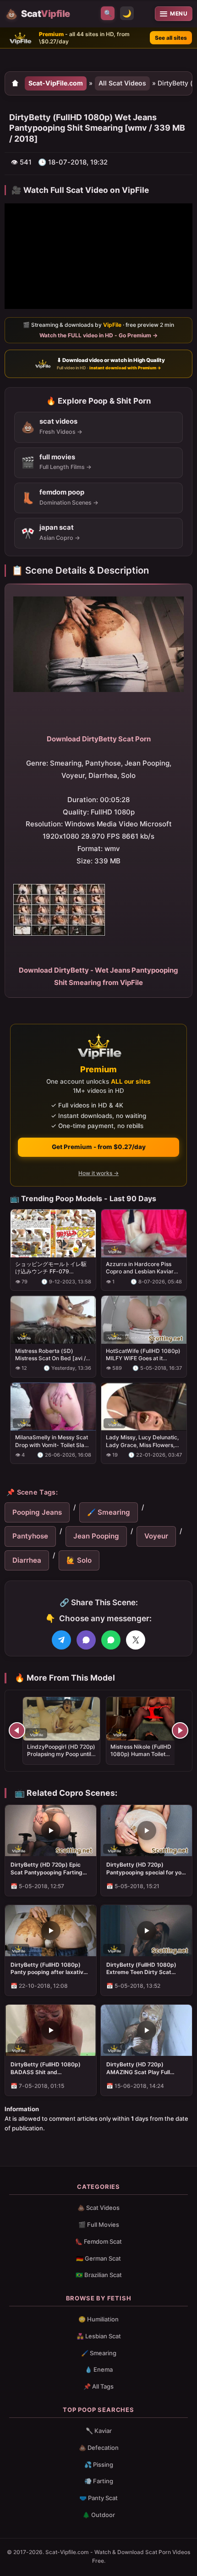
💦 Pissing (99, 2464)
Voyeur (156, 1536)
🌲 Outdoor (99, 2515)
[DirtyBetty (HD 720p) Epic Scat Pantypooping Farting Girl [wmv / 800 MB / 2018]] (51, 1831)
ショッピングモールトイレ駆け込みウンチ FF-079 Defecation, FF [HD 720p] (51, 1268)
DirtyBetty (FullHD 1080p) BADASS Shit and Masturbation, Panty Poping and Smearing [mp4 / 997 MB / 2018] (50, 2068)
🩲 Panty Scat (98, 2498)
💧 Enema (99, 2369)
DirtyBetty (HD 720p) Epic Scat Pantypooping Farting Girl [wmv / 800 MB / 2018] (47, 1868)
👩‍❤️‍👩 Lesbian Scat (99, 2336)
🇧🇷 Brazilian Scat (99, 2275)
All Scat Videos (122, 83)
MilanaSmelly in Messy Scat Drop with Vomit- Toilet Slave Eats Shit (53, 1442)
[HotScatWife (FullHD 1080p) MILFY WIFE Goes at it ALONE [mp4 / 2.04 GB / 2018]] (144, 1320)
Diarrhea (27, 1560)
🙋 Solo (79, 1560)
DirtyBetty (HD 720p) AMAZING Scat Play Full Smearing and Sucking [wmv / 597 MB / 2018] (146, 2068)
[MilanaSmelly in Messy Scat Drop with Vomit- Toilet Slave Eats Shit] (53, 1407)
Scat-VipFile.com (56, 83)
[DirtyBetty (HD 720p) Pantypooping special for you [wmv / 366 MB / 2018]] (146, 1831)
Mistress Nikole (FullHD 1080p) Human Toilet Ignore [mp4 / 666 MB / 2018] (141, 1758)
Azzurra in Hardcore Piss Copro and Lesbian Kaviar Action (140, 1268)
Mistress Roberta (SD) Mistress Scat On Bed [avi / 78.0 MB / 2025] (50, 1355)
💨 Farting (99, 2481)
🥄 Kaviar (99, 2431)
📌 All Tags (98, 2386)
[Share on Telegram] (61, 1640)
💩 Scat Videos (98, 2208)
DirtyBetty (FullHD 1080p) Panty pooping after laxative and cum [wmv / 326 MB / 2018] (49, 1969)
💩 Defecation (99, 2448)
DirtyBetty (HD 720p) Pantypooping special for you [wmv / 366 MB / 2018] (145, 1868)
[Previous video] (17, 1730)
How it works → (98, 1174)
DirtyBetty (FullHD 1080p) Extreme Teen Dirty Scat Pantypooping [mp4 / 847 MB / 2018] (146, 1969)
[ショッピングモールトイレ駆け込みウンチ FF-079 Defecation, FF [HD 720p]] (53, 1233)
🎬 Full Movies (99, 2225)
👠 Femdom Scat (98, 2241)
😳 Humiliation (98, 2319)
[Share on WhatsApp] (111, 1640)
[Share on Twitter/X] (136, 1640)
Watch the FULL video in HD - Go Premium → (98, 335)
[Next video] (180, 1730)
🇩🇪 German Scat (98, 2258)
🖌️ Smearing (109, 1512)
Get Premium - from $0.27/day (99, 1147)
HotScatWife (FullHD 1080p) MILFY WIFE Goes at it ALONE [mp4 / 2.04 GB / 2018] (143, 1355)
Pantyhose (30, 1536)
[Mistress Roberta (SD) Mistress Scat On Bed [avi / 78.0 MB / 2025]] (53, 1320)
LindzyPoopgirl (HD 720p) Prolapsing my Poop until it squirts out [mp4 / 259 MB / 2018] (61, 1758)
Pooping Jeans (37, 1512)
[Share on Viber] (86, 1640)
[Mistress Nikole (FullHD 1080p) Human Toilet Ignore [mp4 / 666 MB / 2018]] (145, 1719)
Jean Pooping (96, 1536)
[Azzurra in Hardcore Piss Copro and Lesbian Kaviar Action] (144, 1233)
